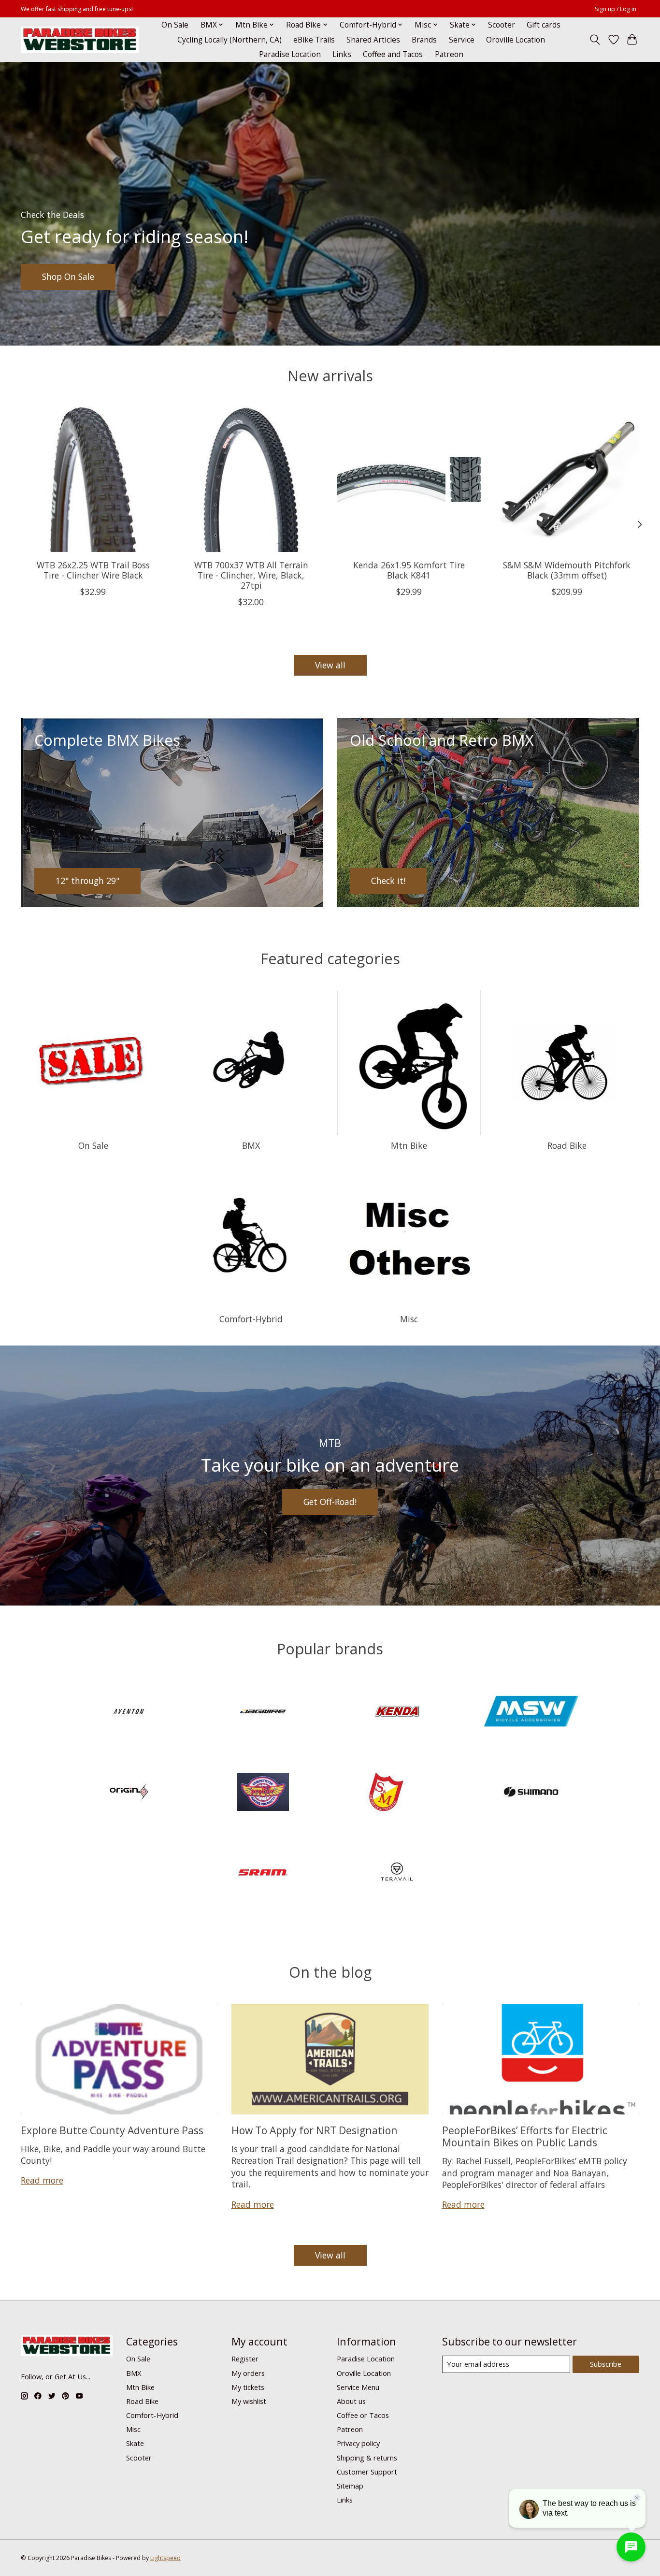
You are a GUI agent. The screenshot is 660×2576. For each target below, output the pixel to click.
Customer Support (367, 2472)
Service (462, 40)
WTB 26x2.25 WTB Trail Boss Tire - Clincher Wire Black (93, 570)
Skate (135, 2443)
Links (342, 54)
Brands (424, 40)
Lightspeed (165, 2558)
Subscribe (606, 2364)
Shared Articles (373, 40)
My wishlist (249, 2401)
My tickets (248, 2387)
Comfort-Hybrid (251, 1319)
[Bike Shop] (80, 40)
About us (351, 2401)
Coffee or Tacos (363, 2415)
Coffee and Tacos (393, 54)
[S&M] (397, 1793)
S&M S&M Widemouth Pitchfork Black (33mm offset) (567, 570)
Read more (42, 2180)
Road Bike (567, 1145)
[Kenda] (397, 1713)
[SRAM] (263, 1874)
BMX (251, 1145)
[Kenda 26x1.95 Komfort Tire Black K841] (409, 480)
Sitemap (350, 2486)
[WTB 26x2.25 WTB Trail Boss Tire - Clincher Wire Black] (93, 480)
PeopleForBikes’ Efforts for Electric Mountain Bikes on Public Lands (525, 2136)
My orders (248, 2373)
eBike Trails (314, 40)
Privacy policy (358, 2443)
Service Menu (358, 2387)
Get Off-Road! (330, 1502)
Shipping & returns (367, 2458)
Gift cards (544, 25)
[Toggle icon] (595, 40)
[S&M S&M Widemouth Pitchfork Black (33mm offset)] (567, 480)
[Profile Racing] (263, 1793)
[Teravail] (397, 1874)
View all (330, 665)
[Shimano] (531, 1793)
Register (245, 2359)
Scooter (502, 25)
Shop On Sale (68, 276)
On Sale (175, 25)
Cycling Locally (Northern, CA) (230, 40)
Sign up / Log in (616, 9)
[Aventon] (129, 1713)
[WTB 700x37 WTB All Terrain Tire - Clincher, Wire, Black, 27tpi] (251, 480)
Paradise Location (290, 54)
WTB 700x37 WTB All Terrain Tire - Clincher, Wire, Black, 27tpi (251, 575)
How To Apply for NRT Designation (315, 2130)
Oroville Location (516, 40)
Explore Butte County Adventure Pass (112, 2130)
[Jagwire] (263, 1713)
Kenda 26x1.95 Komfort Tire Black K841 (409, 570)
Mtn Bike (409, 1145)
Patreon (449, 54)
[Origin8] (129, 1793)
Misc (409, 1319)
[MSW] (531, 1713)
